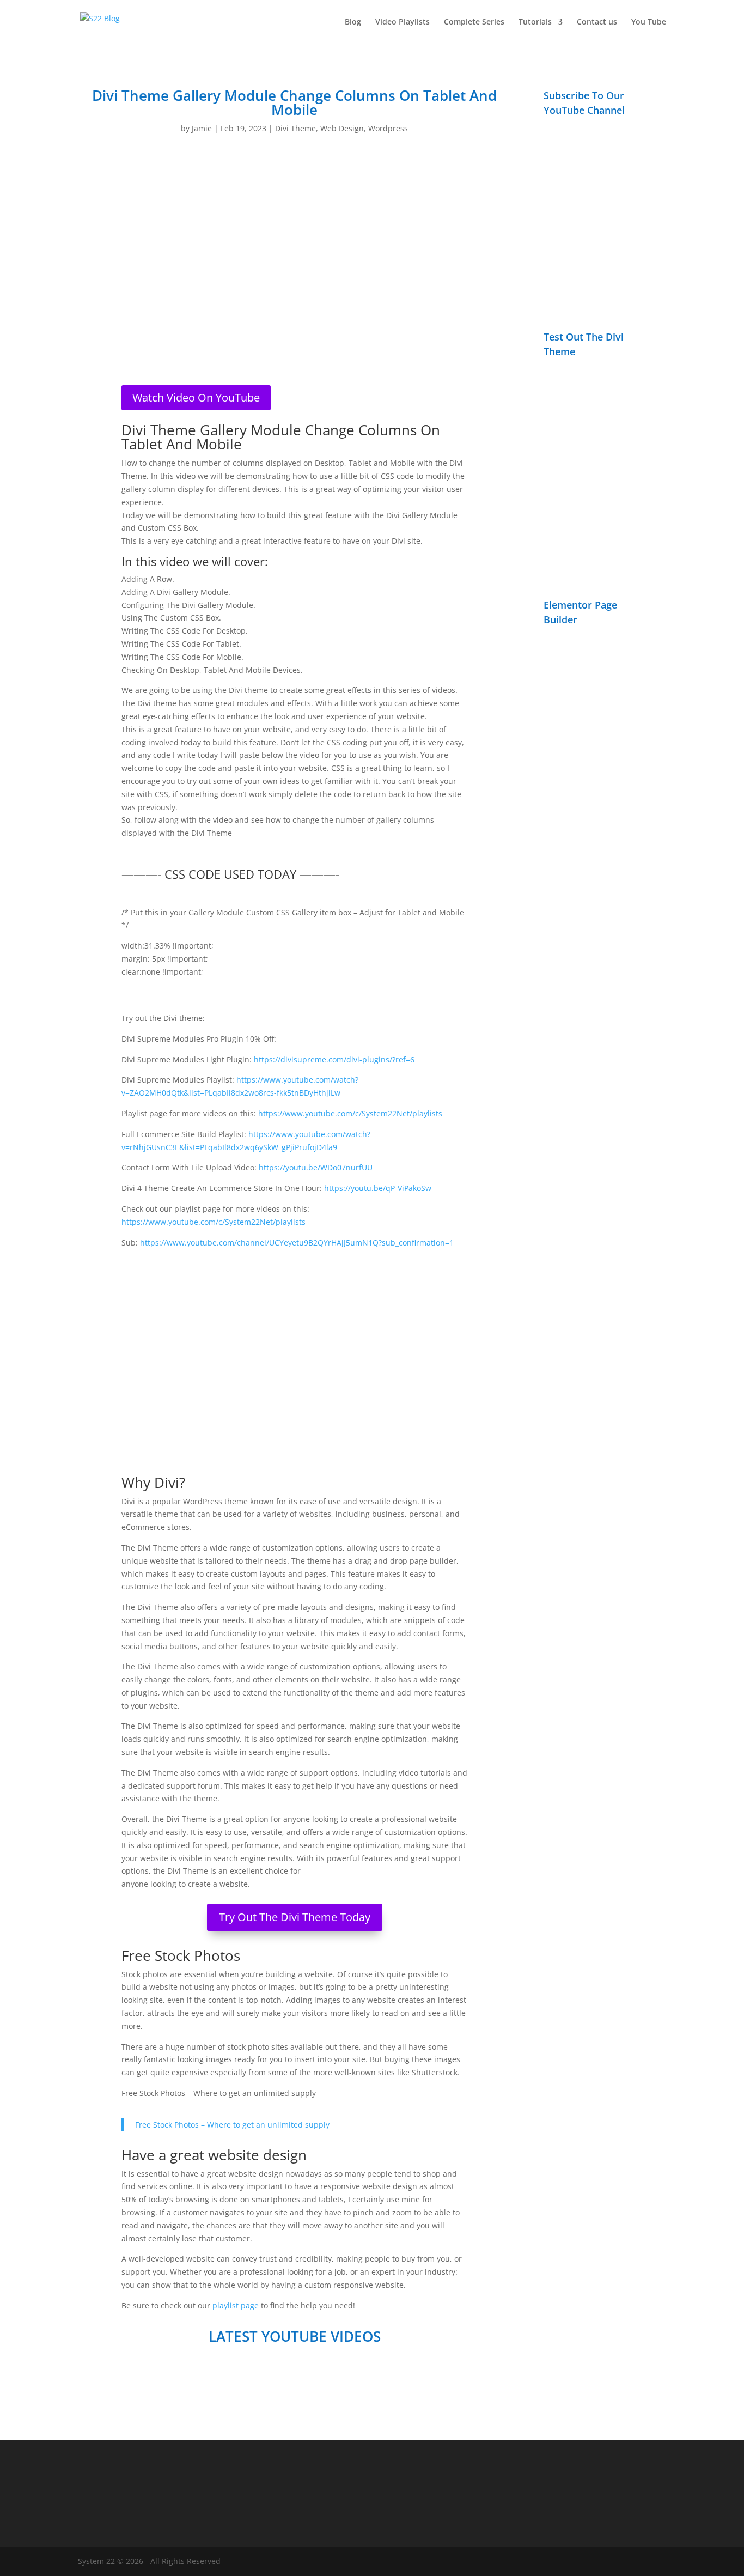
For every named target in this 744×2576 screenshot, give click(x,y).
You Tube (649, 22)
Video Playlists (403, 22)
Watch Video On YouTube (196, 397)
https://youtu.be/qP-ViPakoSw (378, 1188)
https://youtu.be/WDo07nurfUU (316, 1167)
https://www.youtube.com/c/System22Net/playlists (350, 1113)
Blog (353, 22)
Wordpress (388, 128)
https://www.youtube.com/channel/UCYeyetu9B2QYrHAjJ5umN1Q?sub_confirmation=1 (297, 1243)
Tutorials (535, 22)
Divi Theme (295, 128)
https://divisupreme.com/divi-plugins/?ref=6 (334, 1059)
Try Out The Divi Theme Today (295, 1917)
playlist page (236, 2305)
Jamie (202, 128)
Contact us (597, 22)
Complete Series (474, 22)
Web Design (342, 128)
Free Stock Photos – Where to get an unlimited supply (232, 2125)
